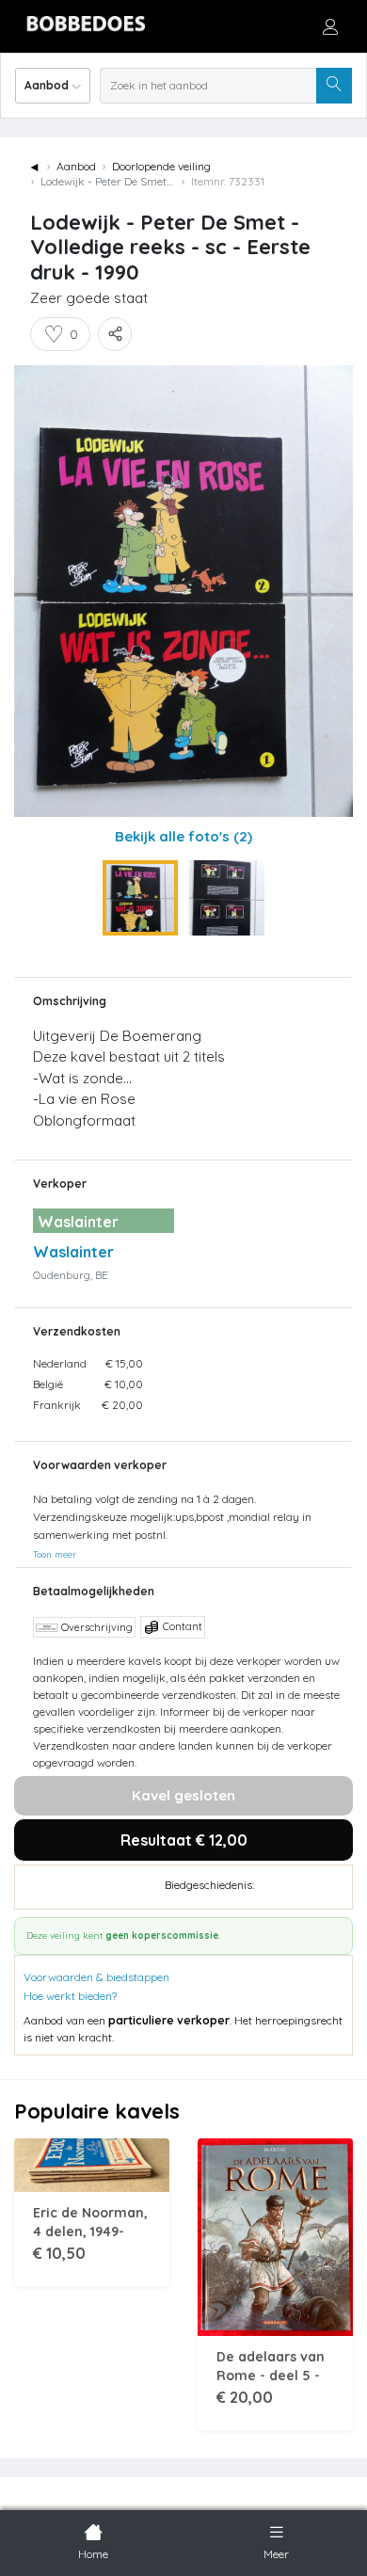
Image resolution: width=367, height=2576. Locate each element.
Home (93, 2554)
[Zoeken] (334, 86)
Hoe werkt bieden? (70, 1996)
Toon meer (55, 1554)
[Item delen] (115, 334)
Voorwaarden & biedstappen (96, 1977)
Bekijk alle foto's (183, 836)
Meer (276, 2554)
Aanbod (76, 166)
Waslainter (73, 1252)
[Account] (330, 26)
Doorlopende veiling (161, 166)
